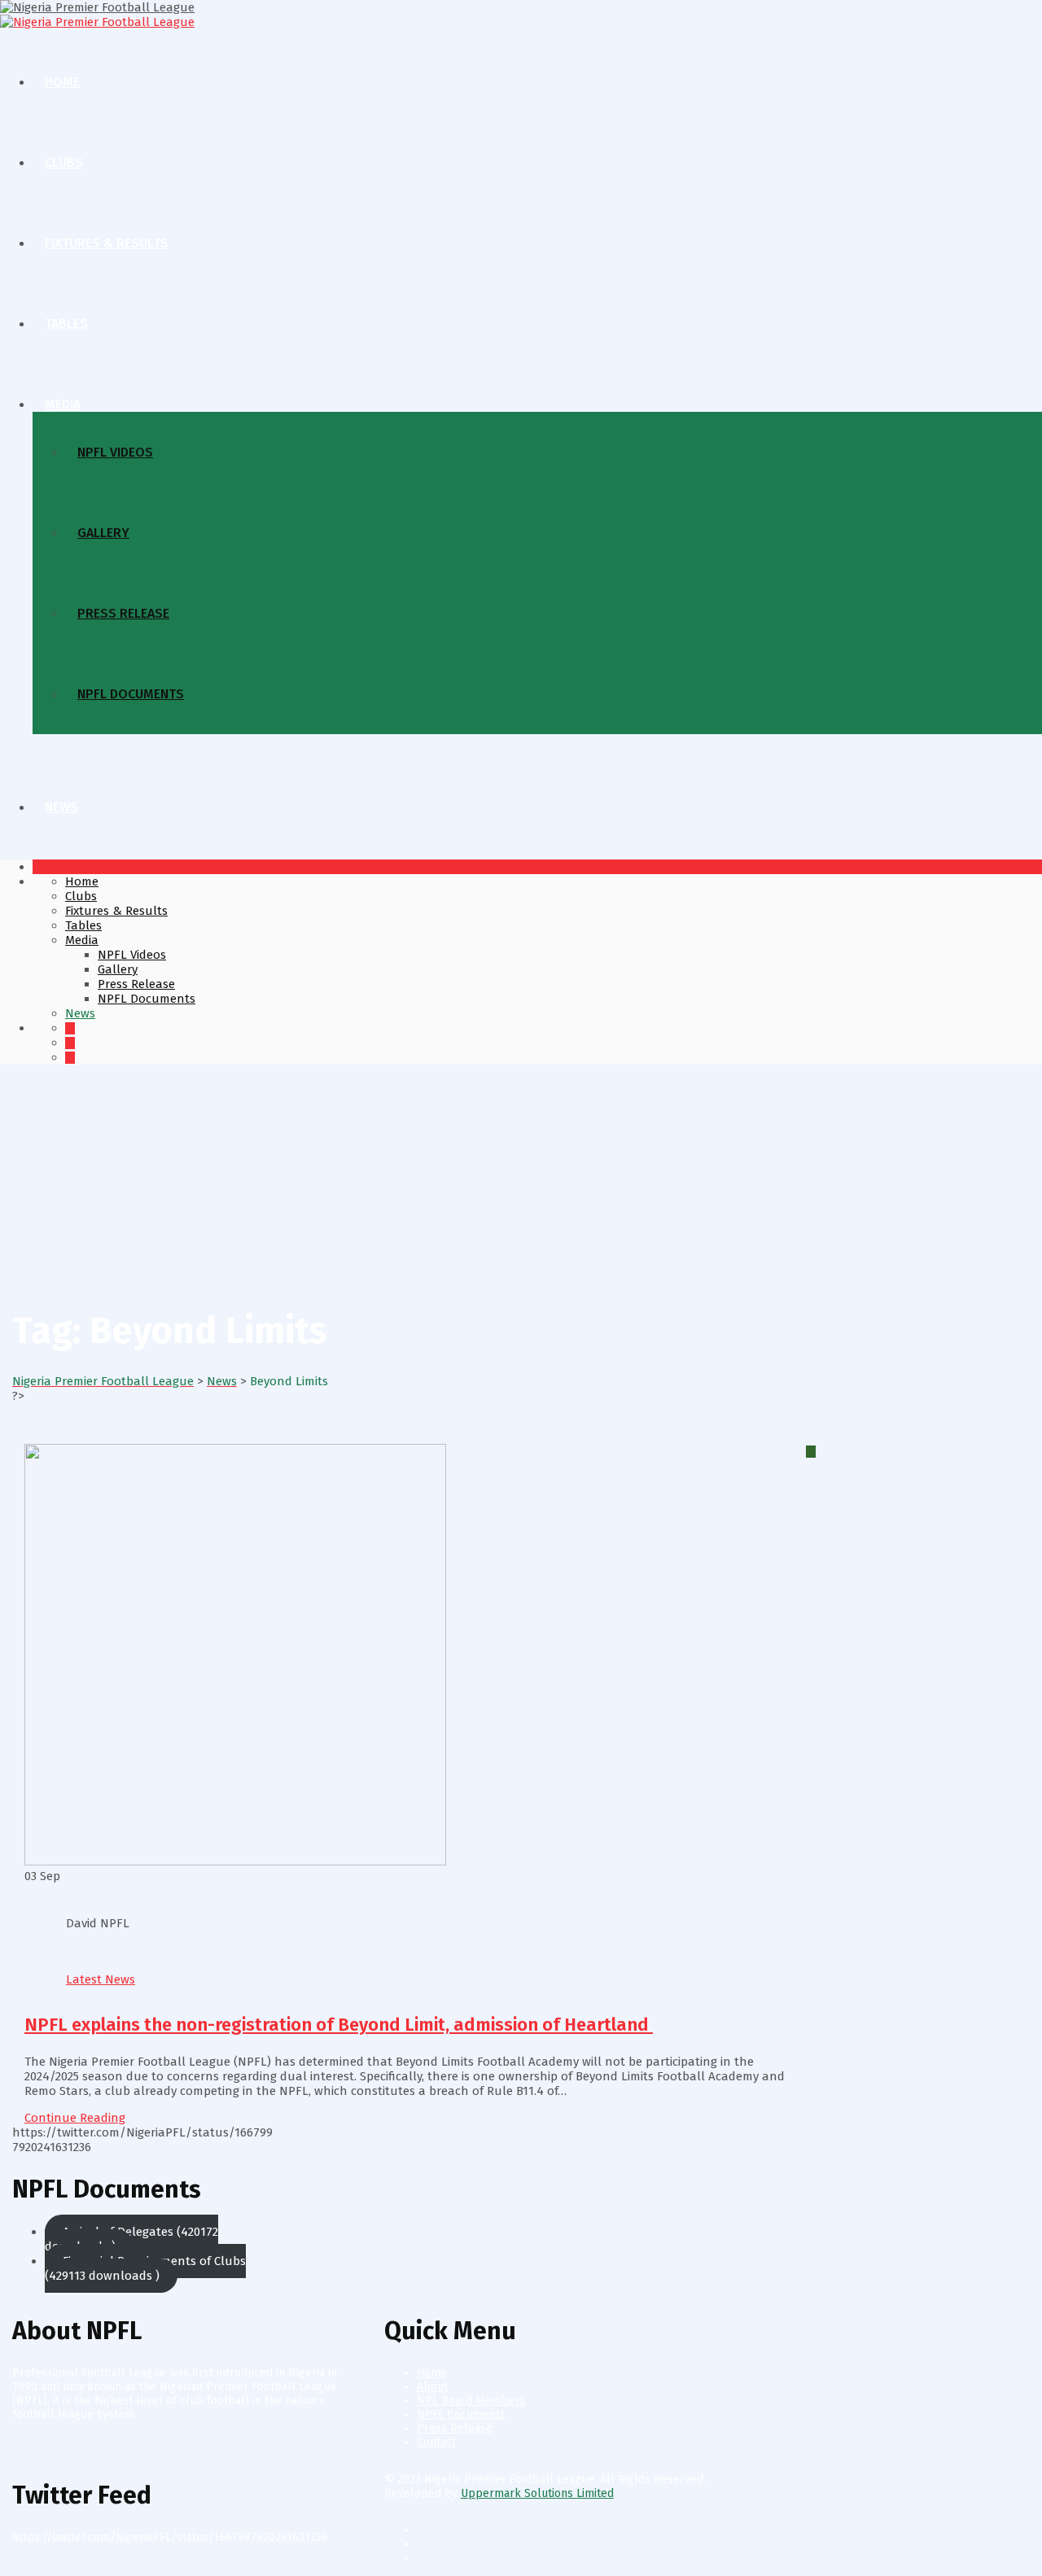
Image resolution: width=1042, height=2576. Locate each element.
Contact (436, 2442)
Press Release (123, 613)
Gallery (103, 533)
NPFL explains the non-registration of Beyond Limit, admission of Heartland (339, 2025)
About (432, 2387)
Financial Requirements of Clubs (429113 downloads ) (145, 2268)
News (61, 807)
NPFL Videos (115, 452)
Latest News (101, 1979)
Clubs (64, 162)
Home (62, 82)
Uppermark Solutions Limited (537, 2493)
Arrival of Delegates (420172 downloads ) (131, 2239)
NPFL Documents (131, 694)
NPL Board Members (471, 2401)
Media (63, 404)
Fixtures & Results (107, 243)
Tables (66, 324)
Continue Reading (75, 2118)
